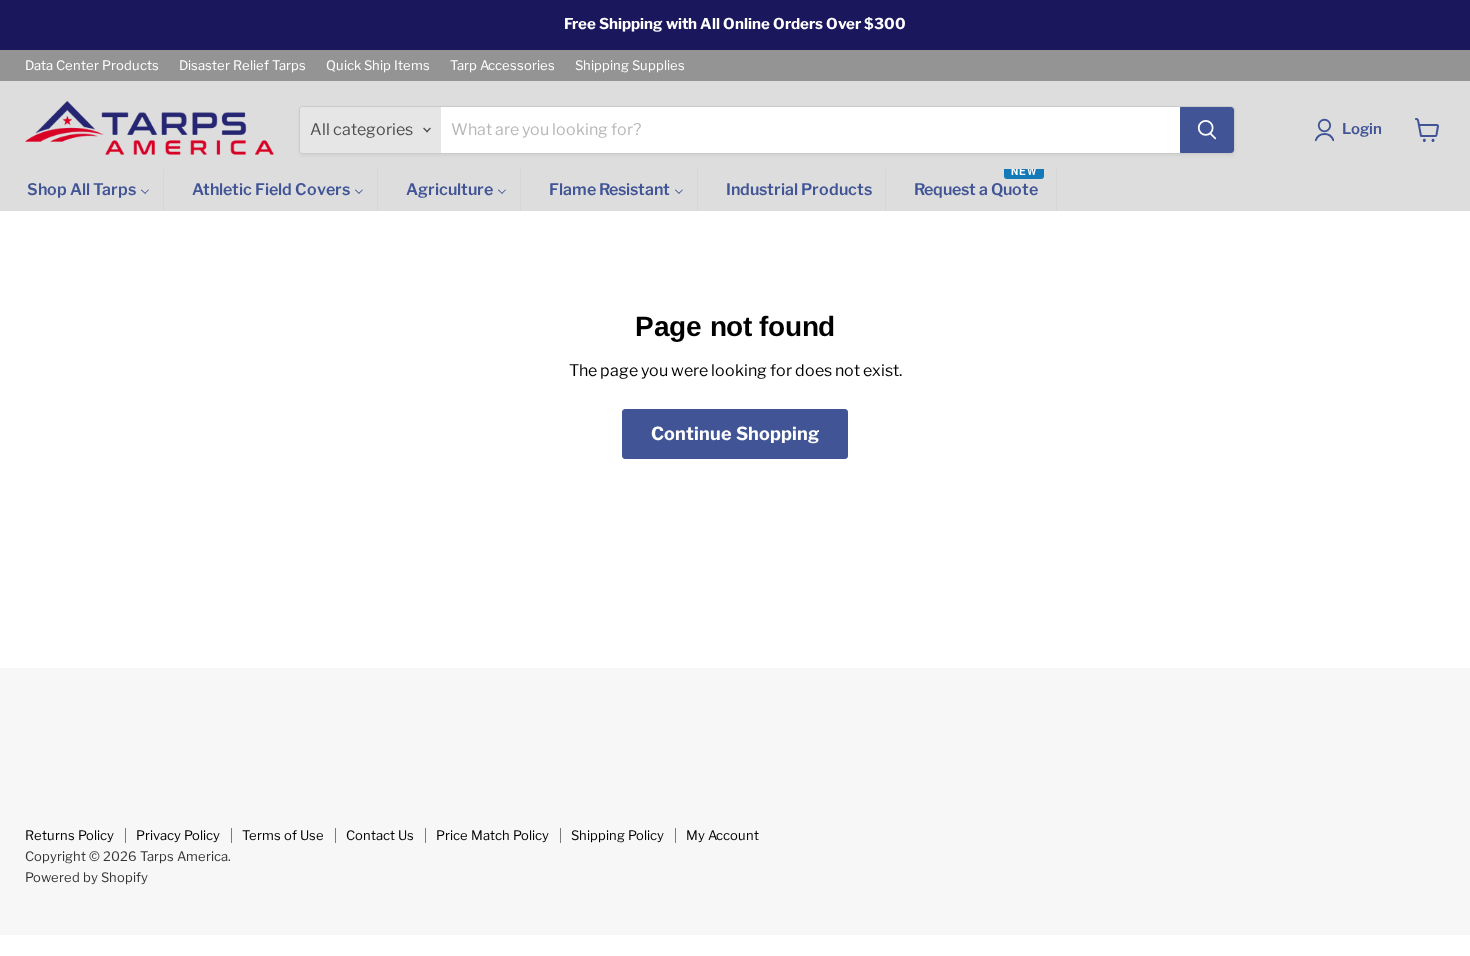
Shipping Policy (617, 835)
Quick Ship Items (378, 65)
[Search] (1207, 130)
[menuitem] (87, 190)
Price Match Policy (492, 835)
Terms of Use (283, 835)
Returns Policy (69, 835)
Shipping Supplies (630, 65)
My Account (722, 835)
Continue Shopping (735, 433)
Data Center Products (92, 65)
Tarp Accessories (502, 65)
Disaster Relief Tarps (242, 65)
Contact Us (380, 835)
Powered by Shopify (86, 877)
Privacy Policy (178, 835)
